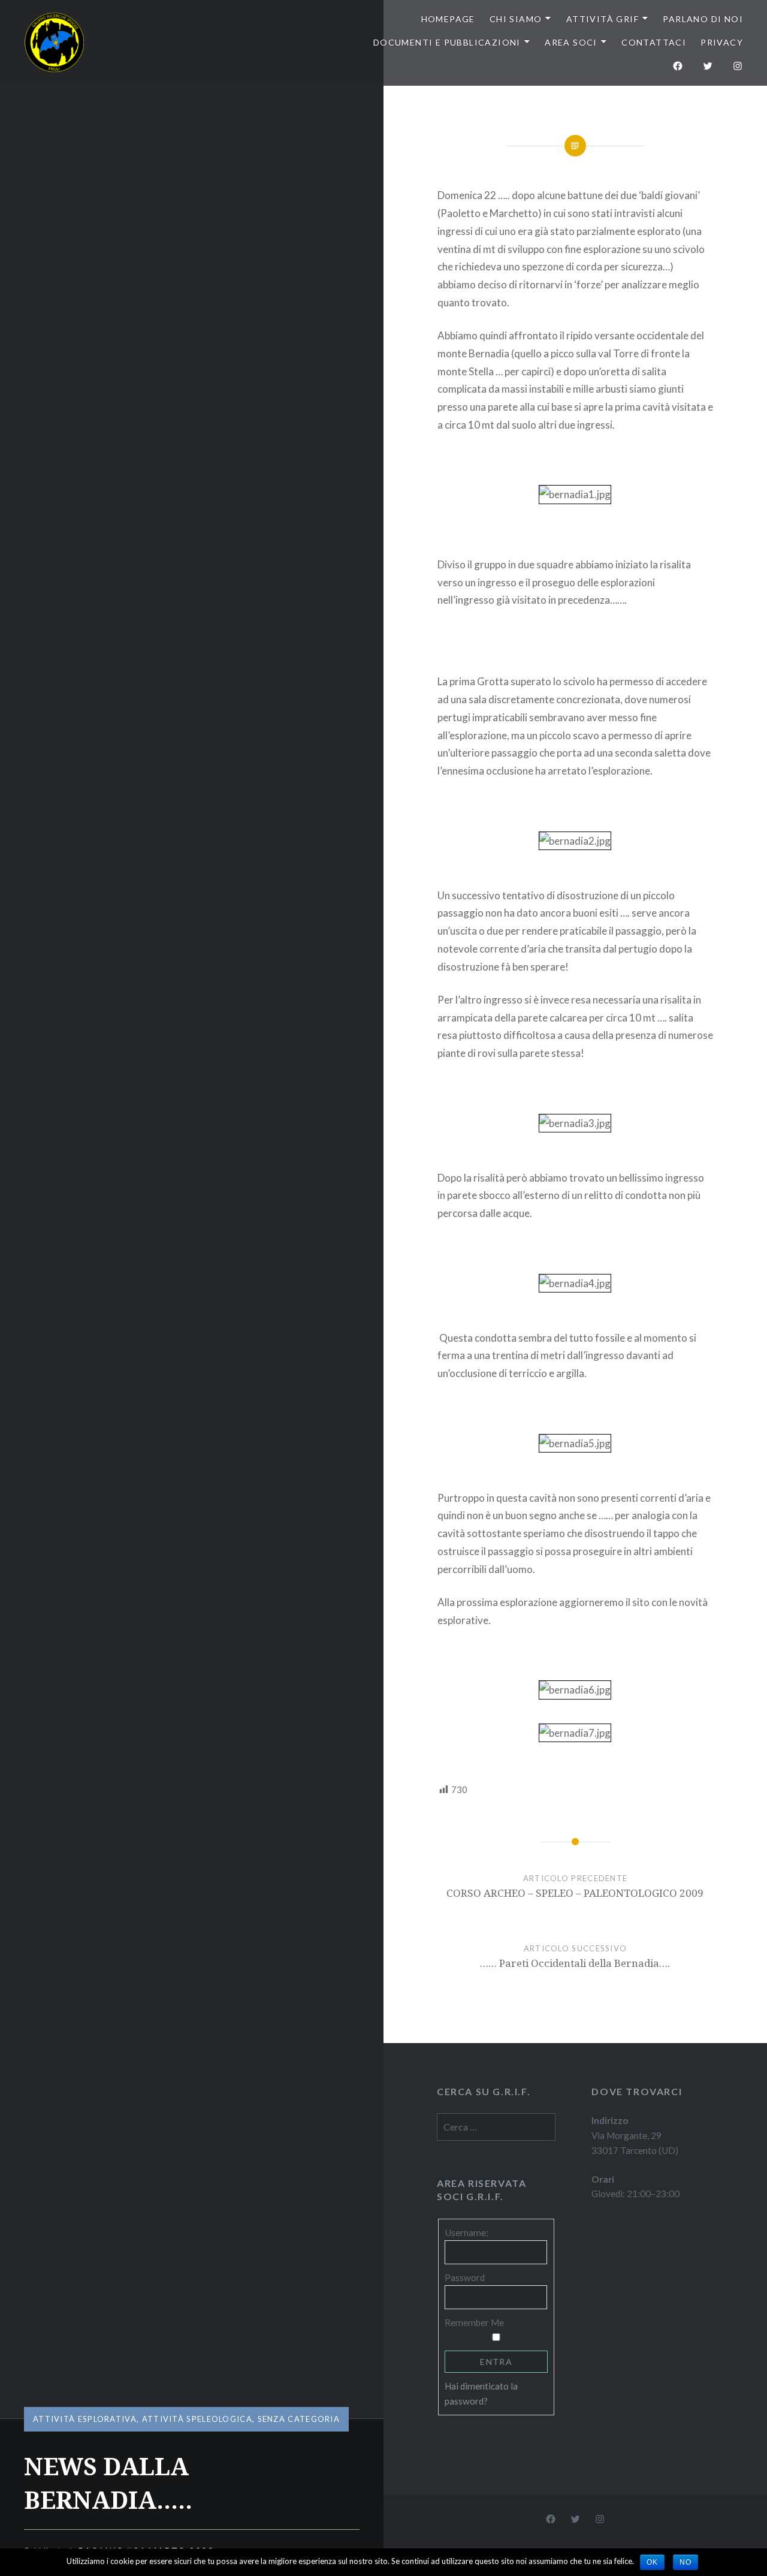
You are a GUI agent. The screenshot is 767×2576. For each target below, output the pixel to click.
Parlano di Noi (703, 19)
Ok (652, 2562)
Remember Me (474, 2322)
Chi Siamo (516, 19)
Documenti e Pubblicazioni (447, 42)
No (686, 2562)
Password (465, 2277)
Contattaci (654, 42)
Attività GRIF (603, 19)
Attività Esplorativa (85, 2419)
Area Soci (571, 42)
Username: (466, 2232)
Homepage (448, 19)
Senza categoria (299, 2419)
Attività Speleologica (197, 2419)
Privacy (722, 42)
